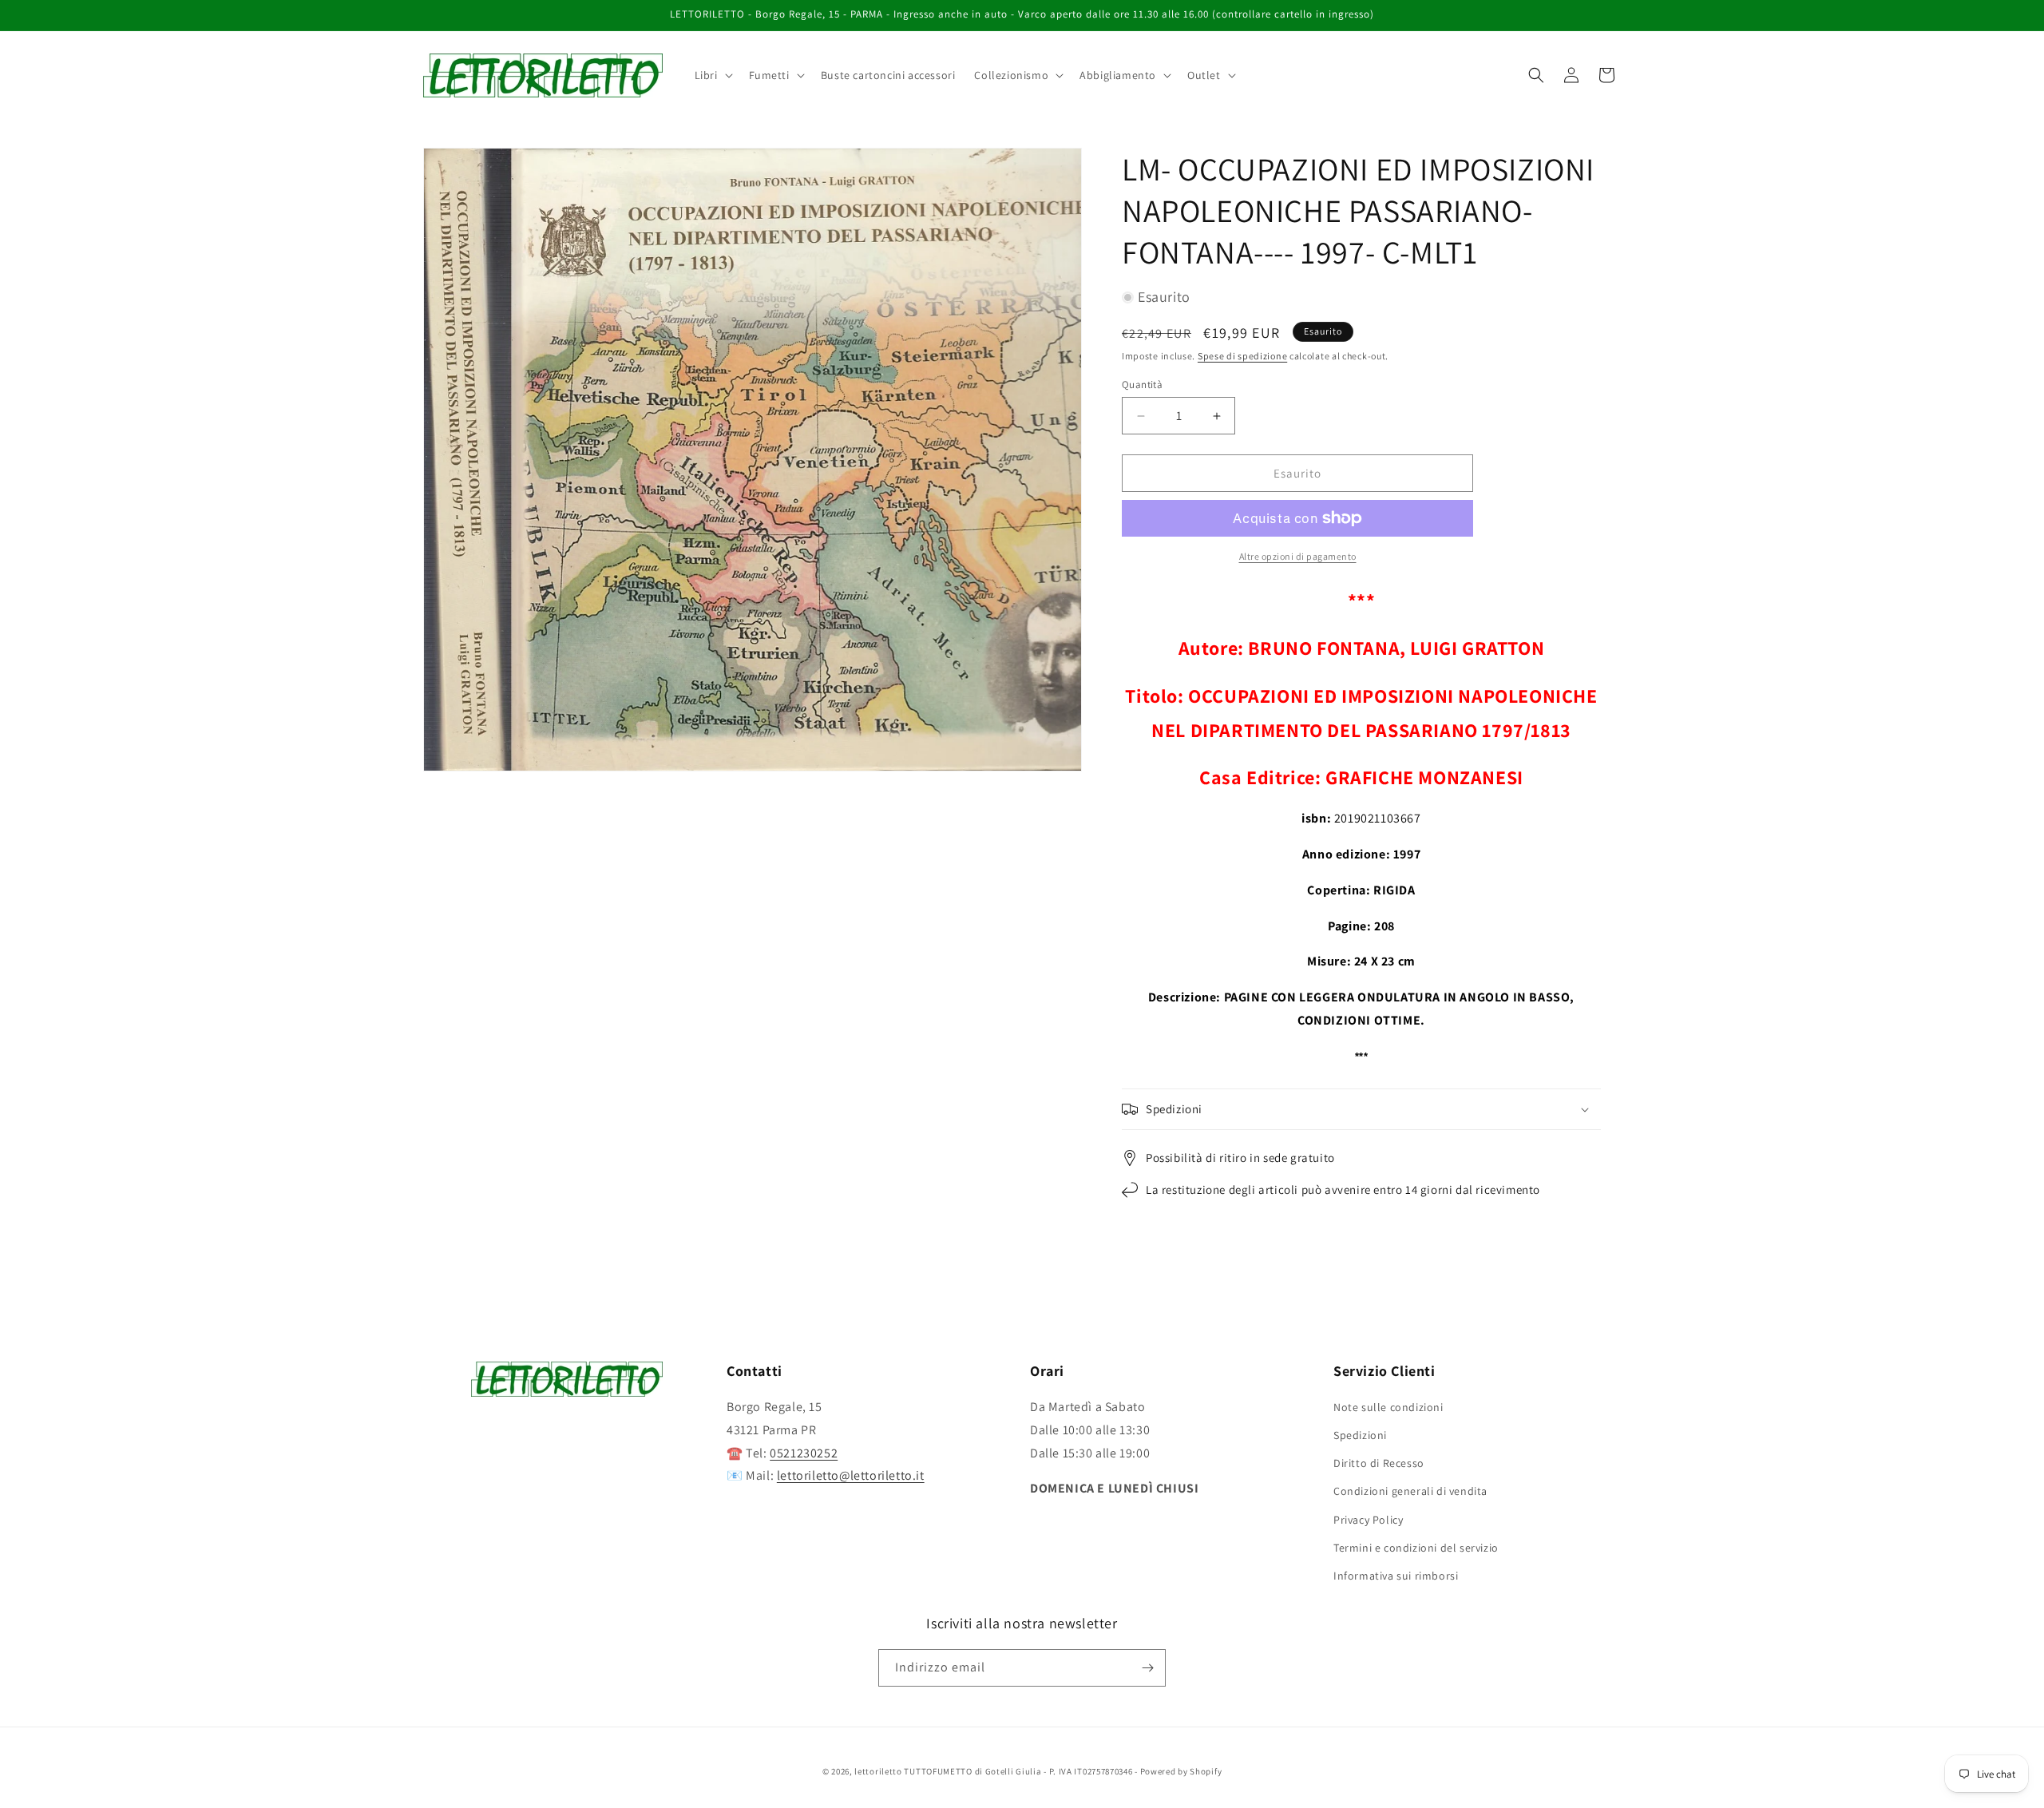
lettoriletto (878, 1771)
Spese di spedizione (1242, 356)
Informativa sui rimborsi (1396, 1576)
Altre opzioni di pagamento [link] (1298, 556)
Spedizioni (1360, 1435)
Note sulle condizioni (1388, 1407)
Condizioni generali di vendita (1410, 1492)
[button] (712, 75)
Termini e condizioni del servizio (1416, 1548)
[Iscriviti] (1147, 1668)
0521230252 (804, 1453)
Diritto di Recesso (1379, 1463)
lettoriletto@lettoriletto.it (851, 1475)
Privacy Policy (1368, 1520)
